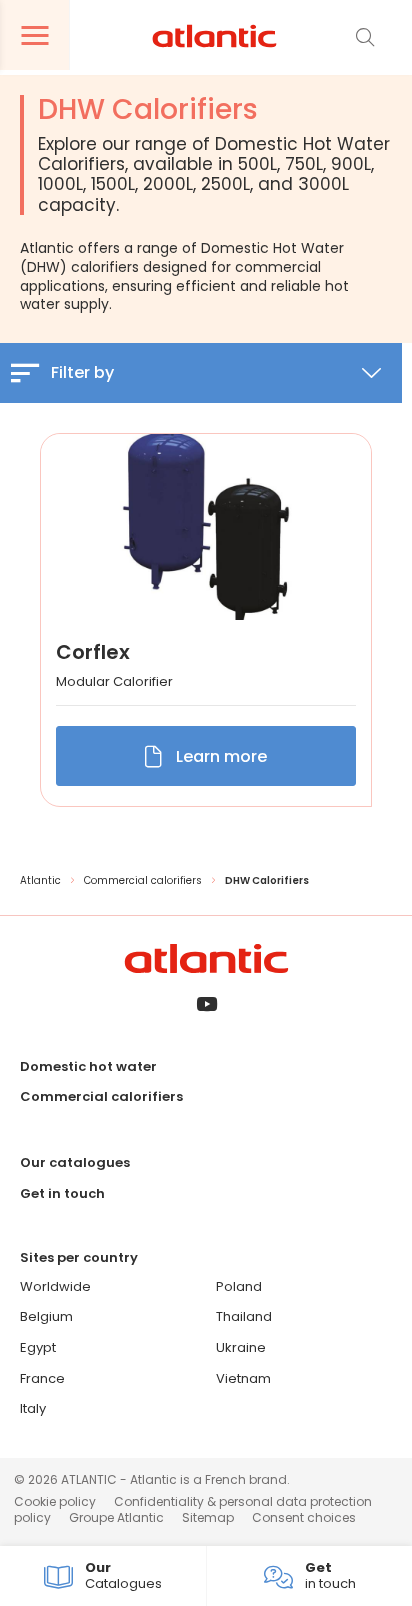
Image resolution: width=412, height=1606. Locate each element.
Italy (33, 1408)
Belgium (46, 1316)
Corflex (93, 652)
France (42, 1378)
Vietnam (243, 1378)
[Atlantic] (213, 37)
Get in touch (62, 1193)
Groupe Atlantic (116, 1517)
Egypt (38, 1347)
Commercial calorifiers (101, 1096)
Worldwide (55, 1286)
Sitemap (208, 1517)
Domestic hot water (88, 1066)
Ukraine (241, 1347)
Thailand (244, 1316)
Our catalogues (75, 1162)
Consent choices (304, 1517)
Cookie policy (55, 1501)
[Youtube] (206, 1005)
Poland (239, 1286)
